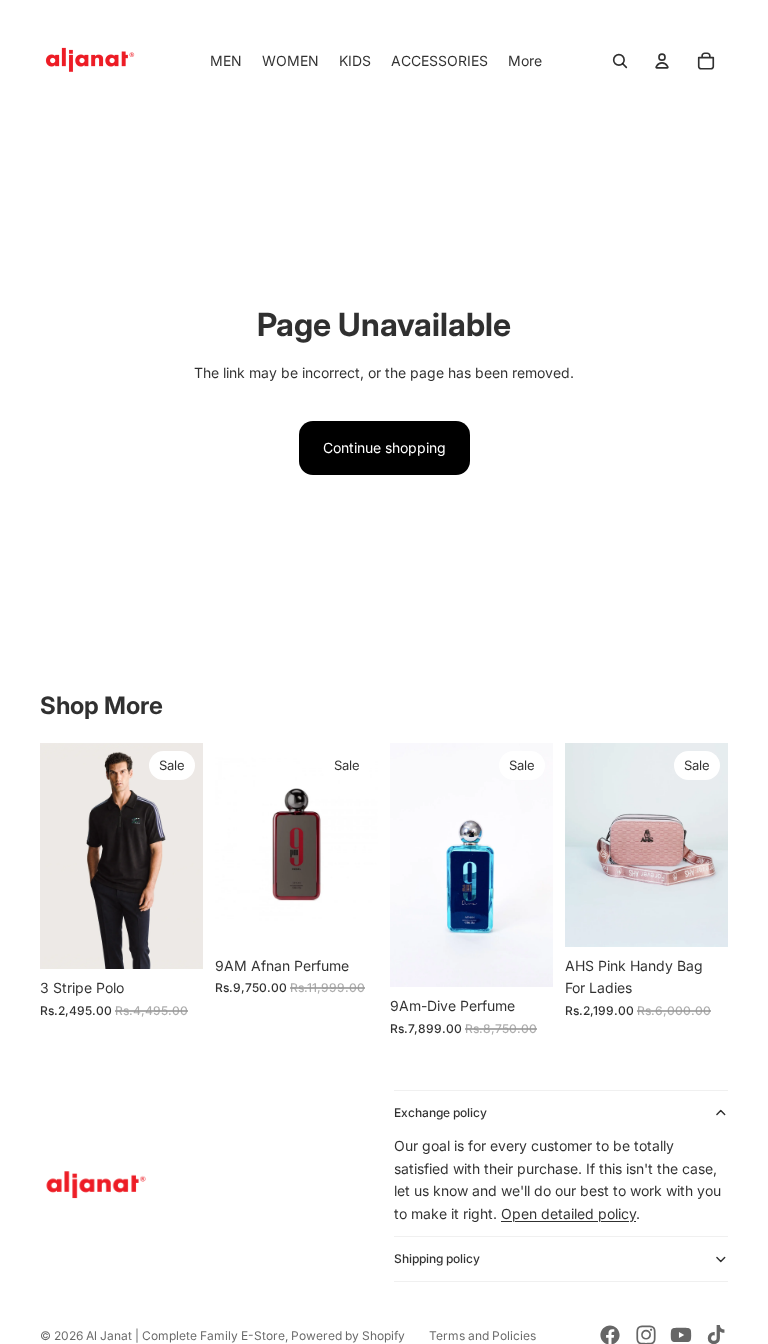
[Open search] (620, 61)
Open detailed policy (568, 1213)
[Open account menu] (662, 61)
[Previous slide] (55, 856)
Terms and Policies (482, 1335)
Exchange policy (440, 1112)
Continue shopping (384, 447)
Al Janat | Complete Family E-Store (185, 1335)
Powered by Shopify (348, 1335)
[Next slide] (187, 856)
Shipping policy (437, 1258)
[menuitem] (525, 61)
